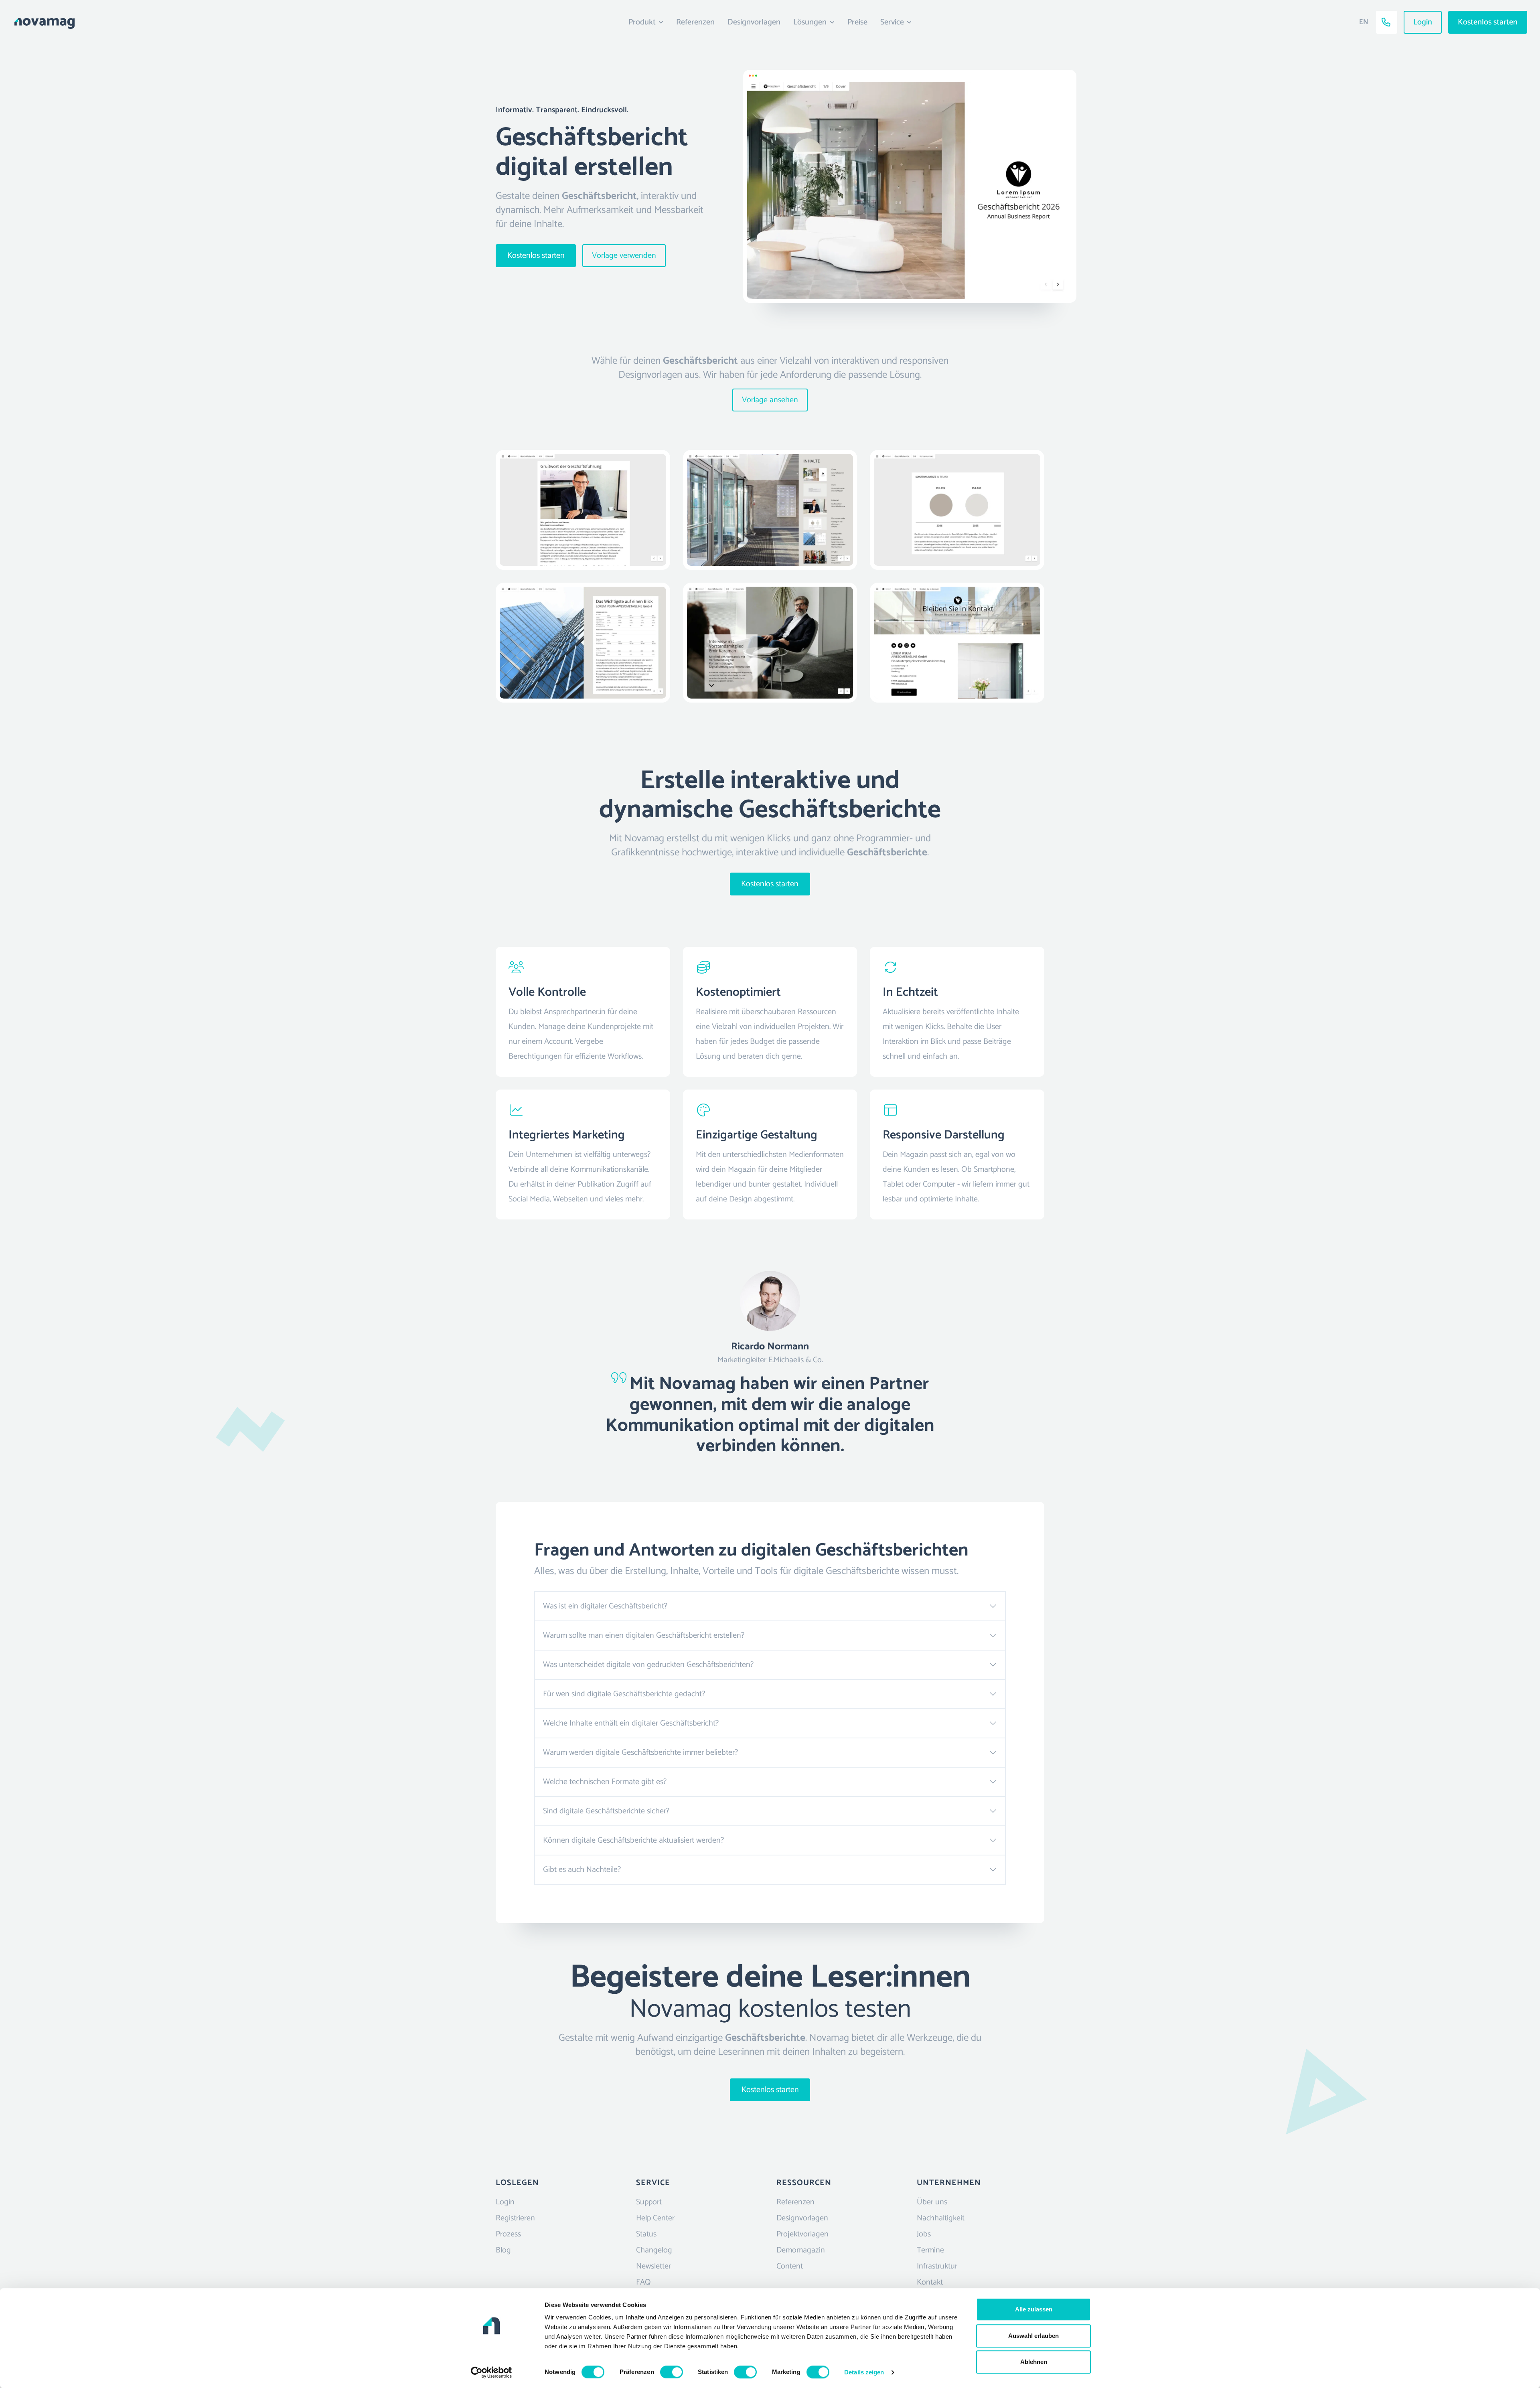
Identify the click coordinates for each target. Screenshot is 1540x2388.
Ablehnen (1034, 2362)
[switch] (672, 2372)
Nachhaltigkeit (941, 2218)
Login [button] (1423, 22)
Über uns (932, 2202)
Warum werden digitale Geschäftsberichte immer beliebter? (640, 1753)
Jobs (924, 2234)
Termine (930, 2250)
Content (790, 2266)
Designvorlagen (754, 22)
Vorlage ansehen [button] (770, 400)
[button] (194, 22)
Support (649, 2202)
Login (505, 2202)
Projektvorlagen (802, 2234)
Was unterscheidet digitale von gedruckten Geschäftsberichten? (648, 1665)
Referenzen (695, 22)
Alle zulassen (1034, 2309)
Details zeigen (864, 2372)
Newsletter (653, 2266)
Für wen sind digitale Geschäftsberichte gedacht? (624, 1694)
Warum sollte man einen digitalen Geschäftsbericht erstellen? (644, 1636)
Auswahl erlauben (1033, 2336)
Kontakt (930, 2282)
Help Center (655, 2218)
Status (646, 2234)
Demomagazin (801, 2250)
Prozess (508, 2234)
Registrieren (515, 2218)
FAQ (643, 2282)
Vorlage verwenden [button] (624, 256)
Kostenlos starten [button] (1488, 22)
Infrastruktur (937, 2266)
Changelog (654, 2250)
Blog (503, 2250)
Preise (857, 22)
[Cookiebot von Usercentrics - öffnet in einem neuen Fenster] (491, 2372)
